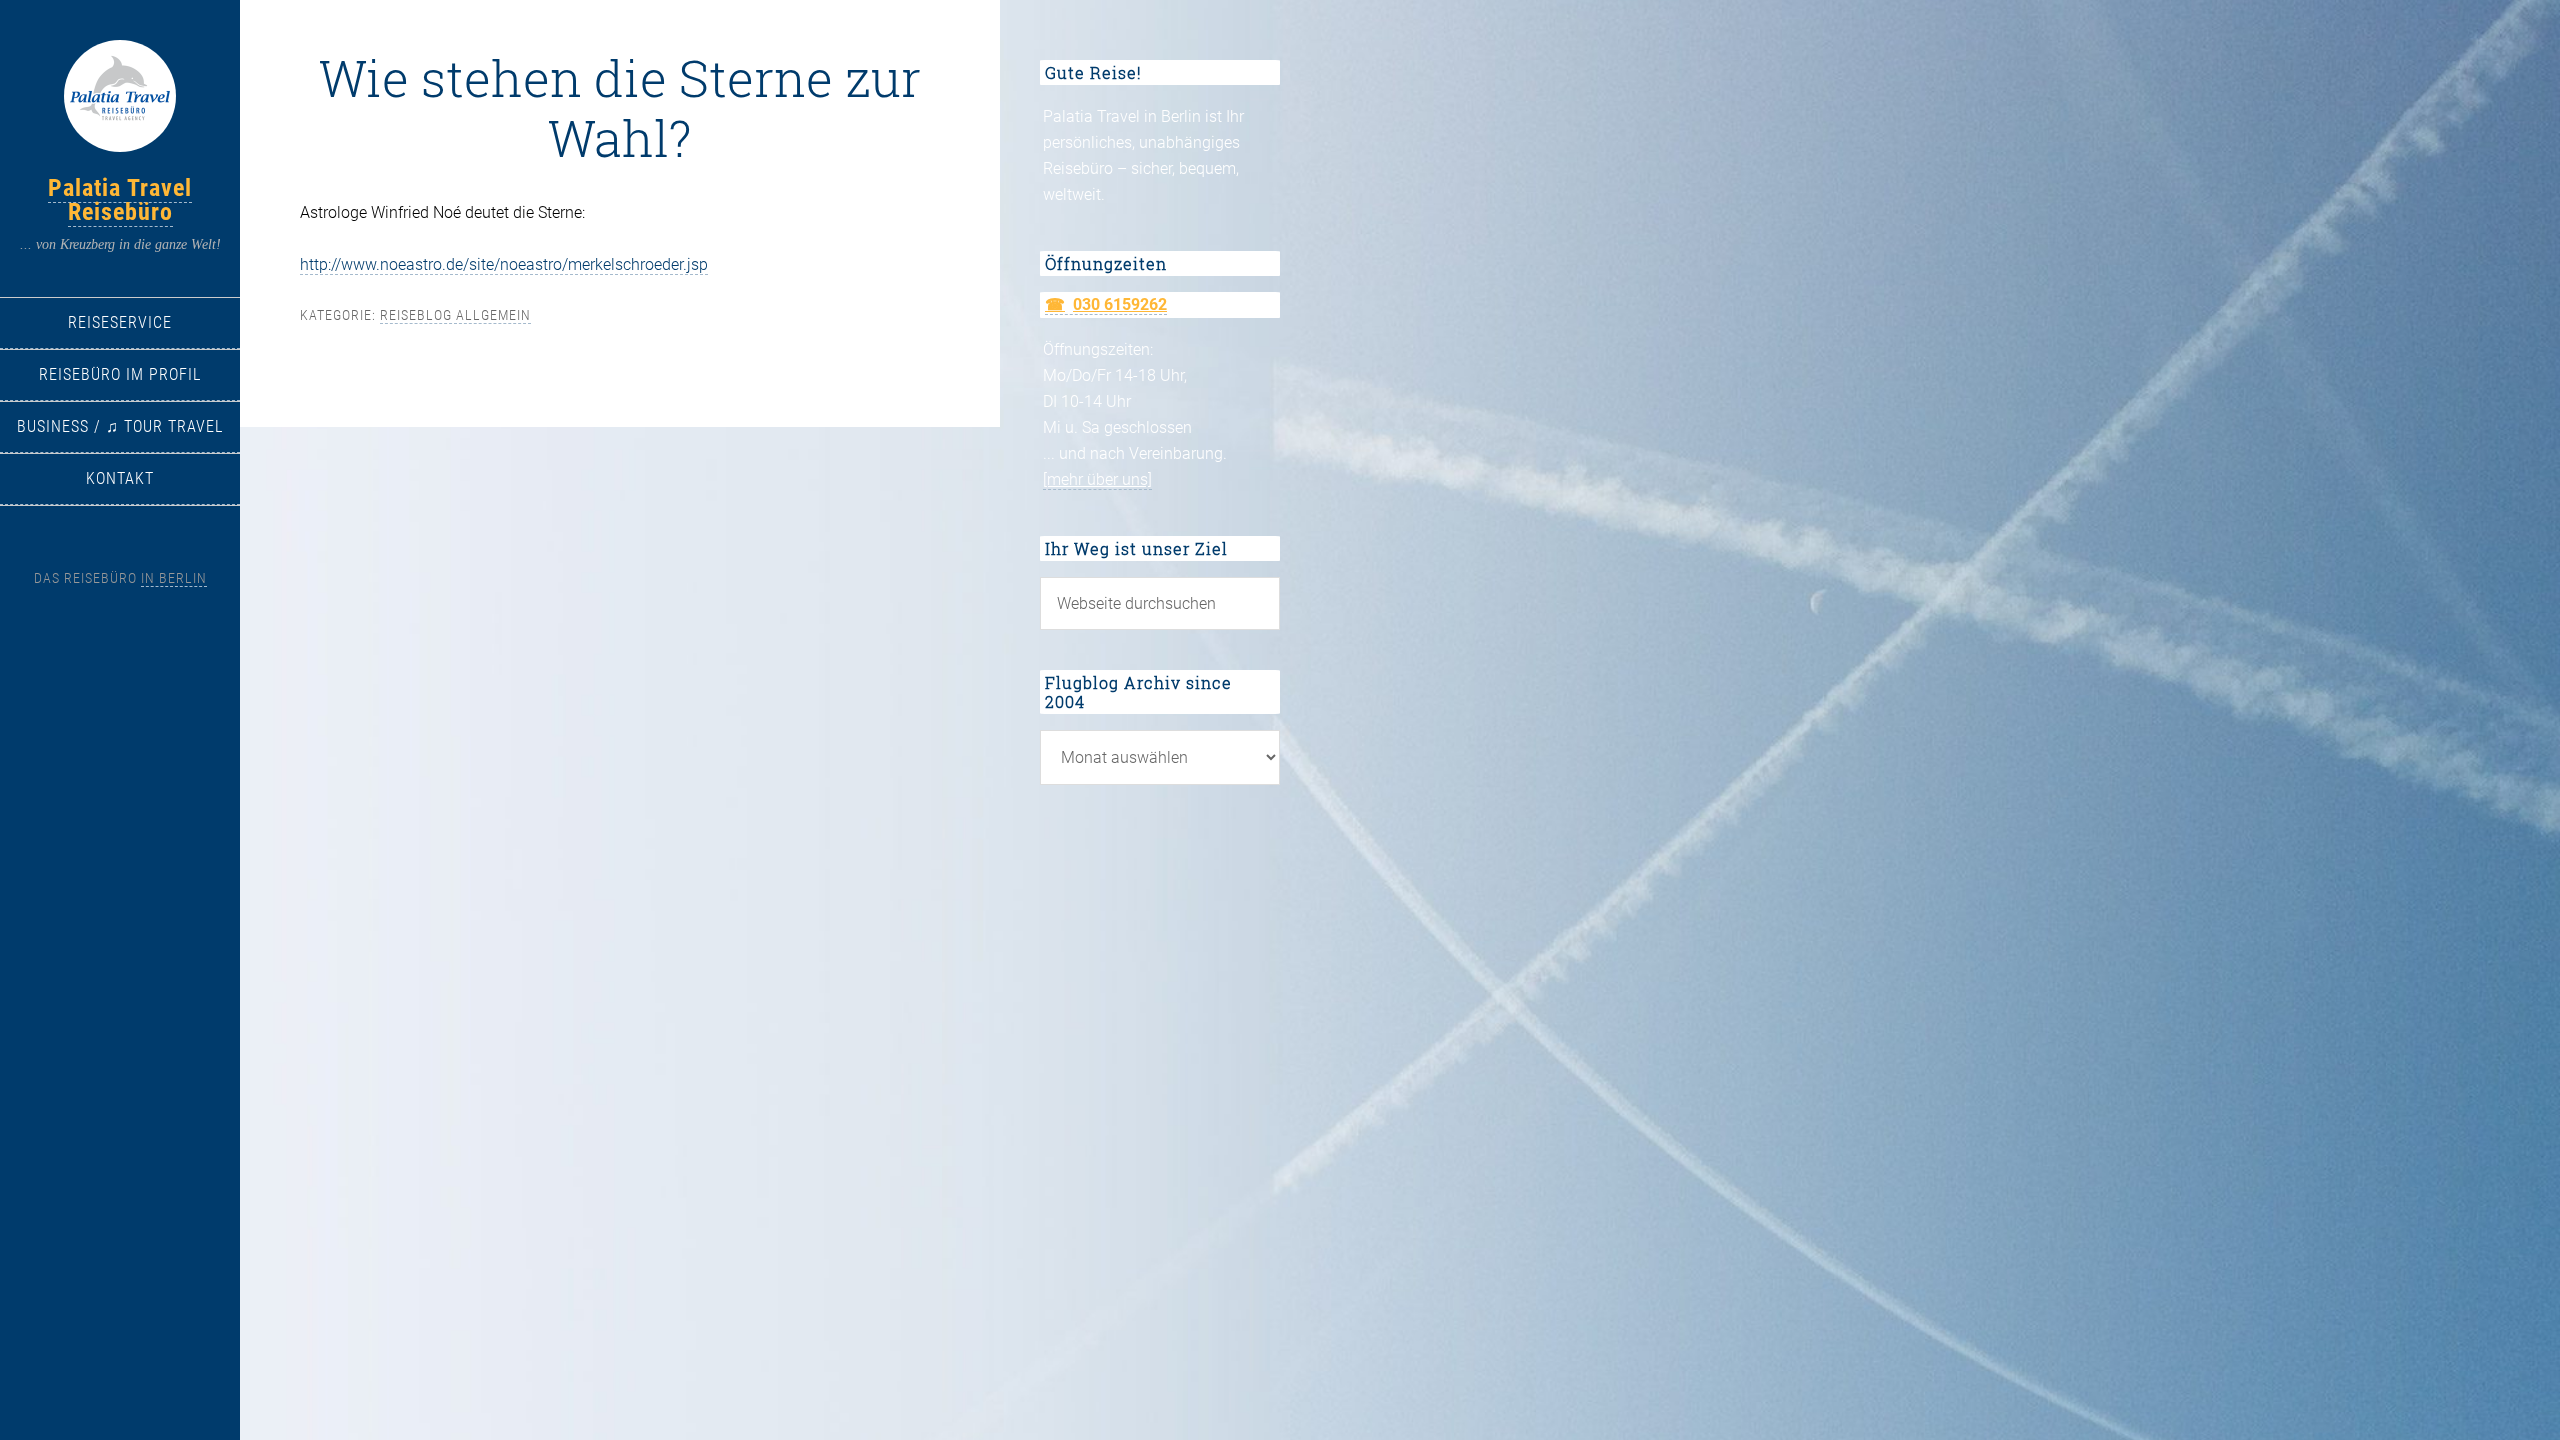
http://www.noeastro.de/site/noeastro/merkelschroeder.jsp (504, 264)
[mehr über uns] (1097, 479)
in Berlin (174, 578)
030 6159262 (1120, 304)
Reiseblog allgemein (455, 315)
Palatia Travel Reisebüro (120, 200)
